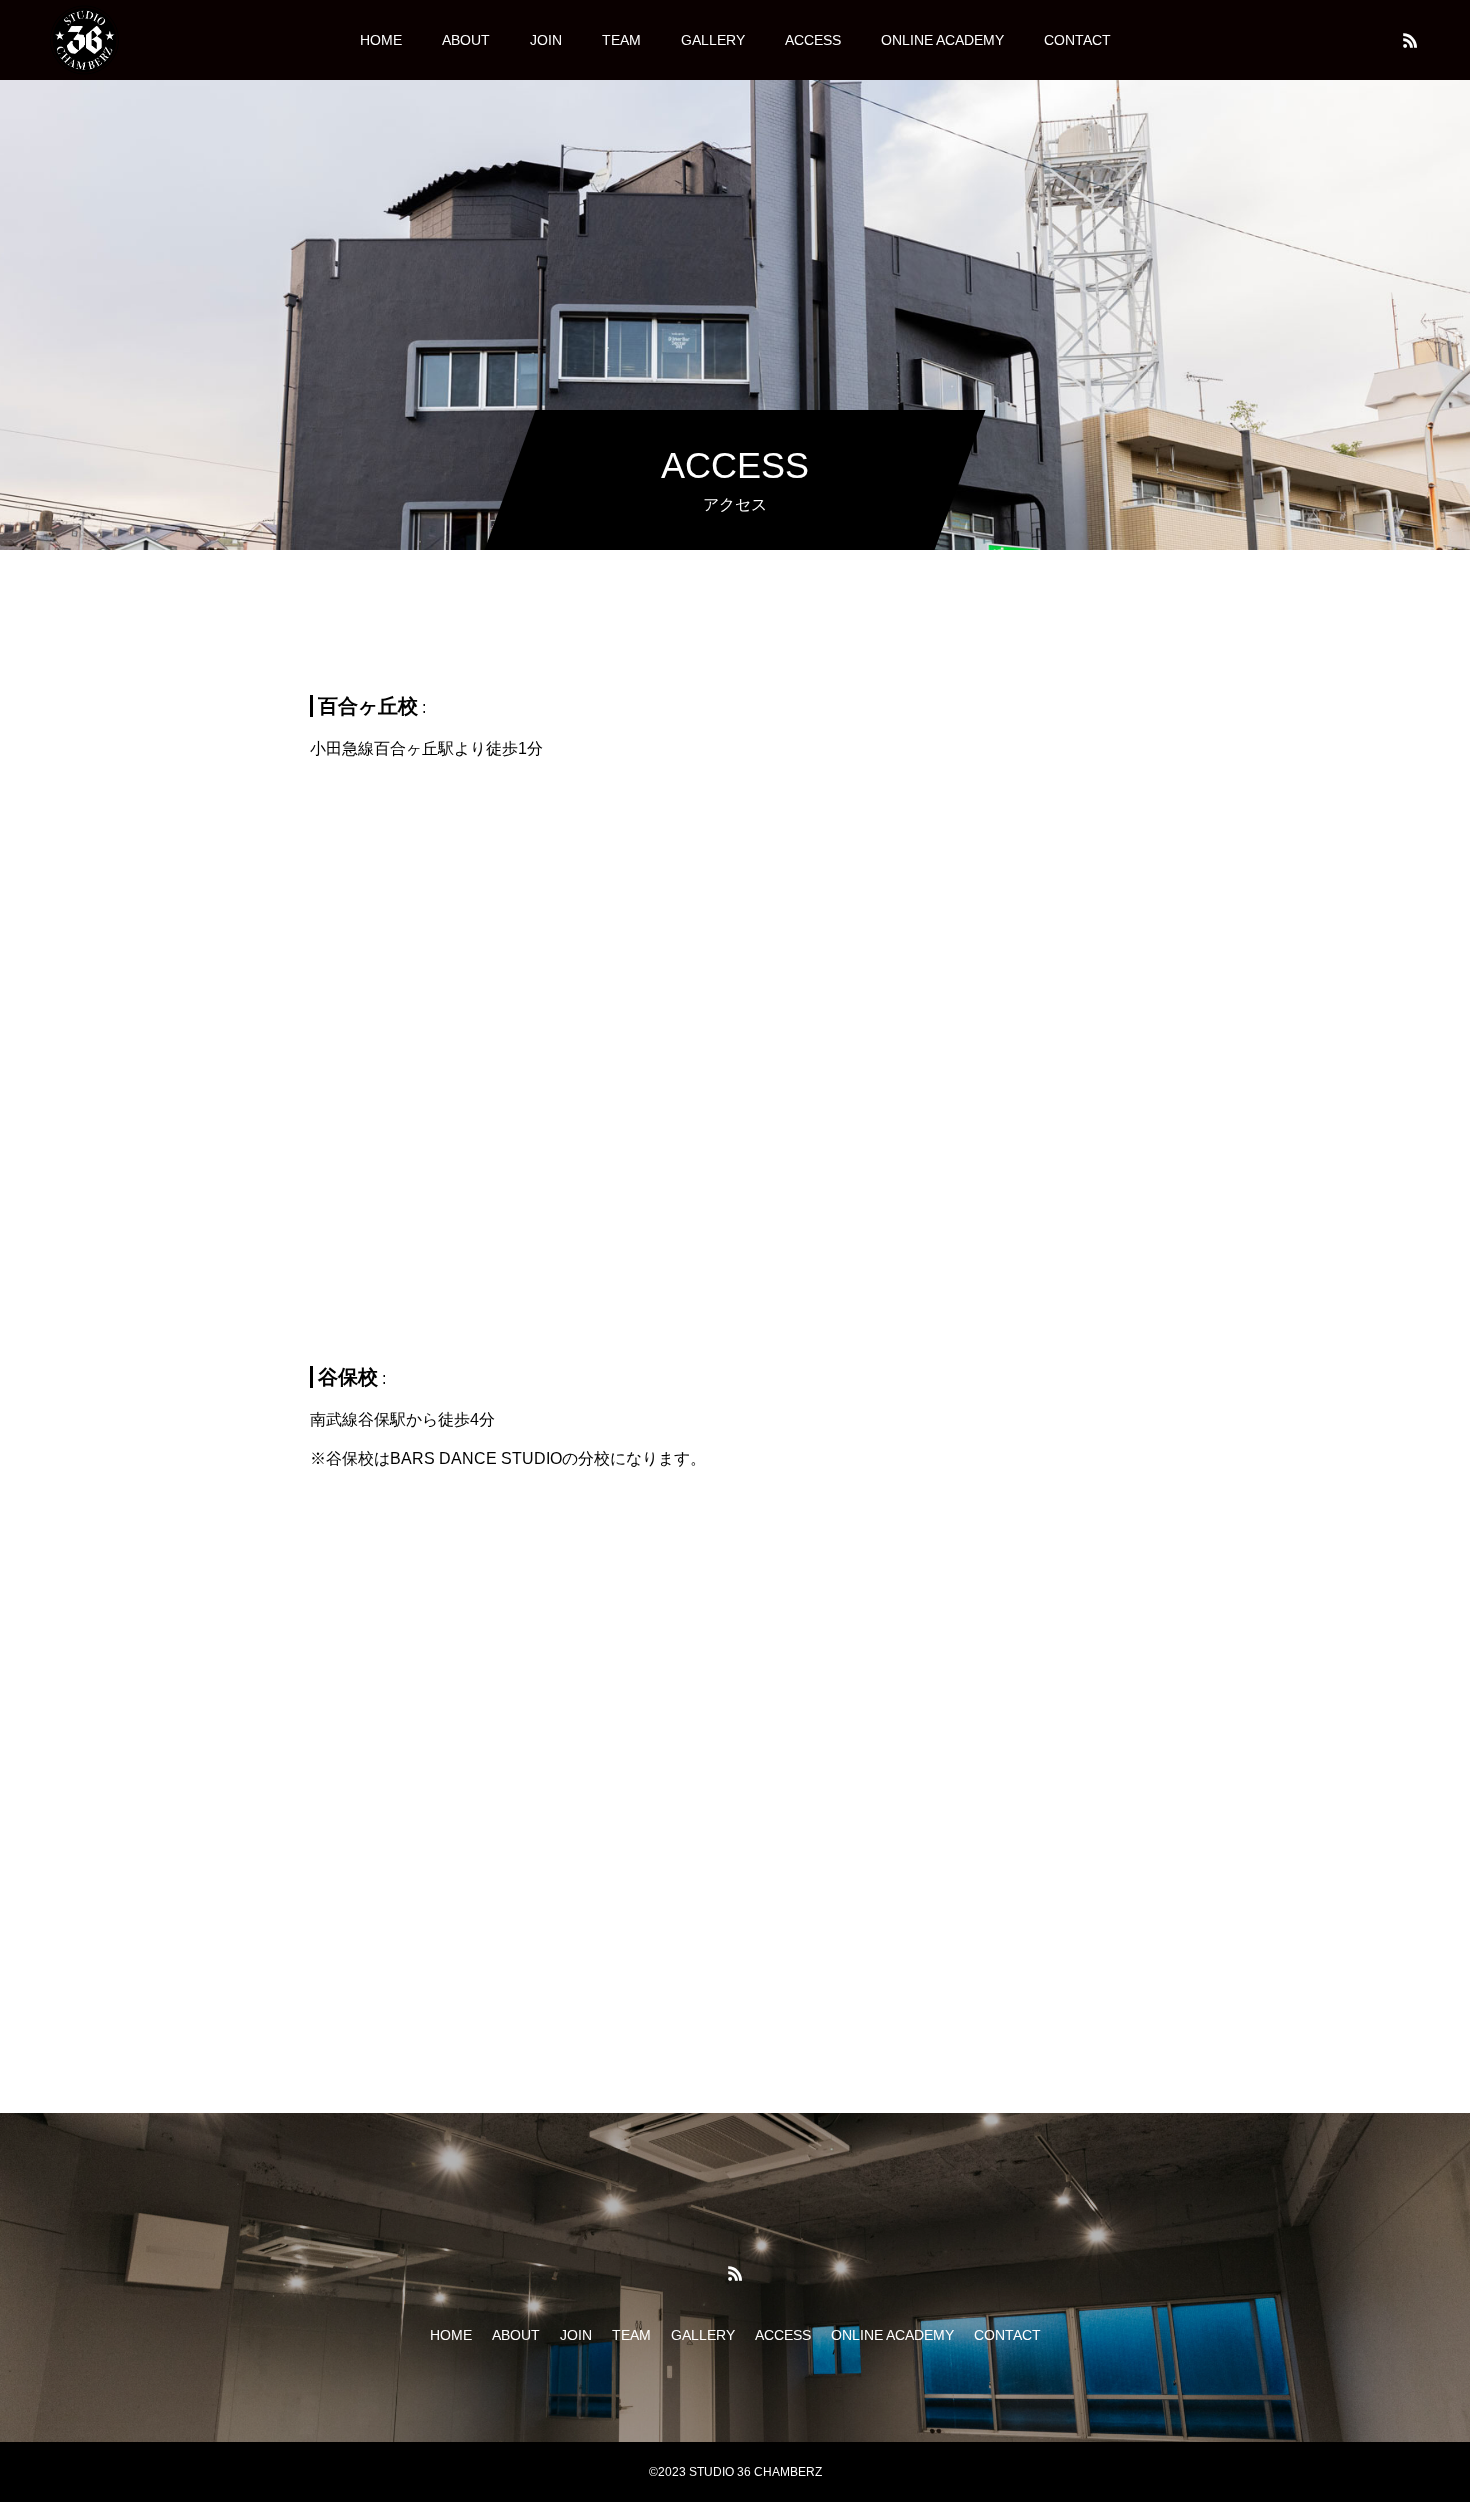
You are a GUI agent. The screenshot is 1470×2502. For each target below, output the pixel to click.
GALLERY (713, 40)
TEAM (621, 40)
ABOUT (466, 40)
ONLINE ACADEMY (942, 40)
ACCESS (813, 40)
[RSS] (1410, 40)
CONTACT (1077, 40)
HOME (381, 40)
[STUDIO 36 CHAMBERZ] (84, 39)
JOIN (546, 40)
